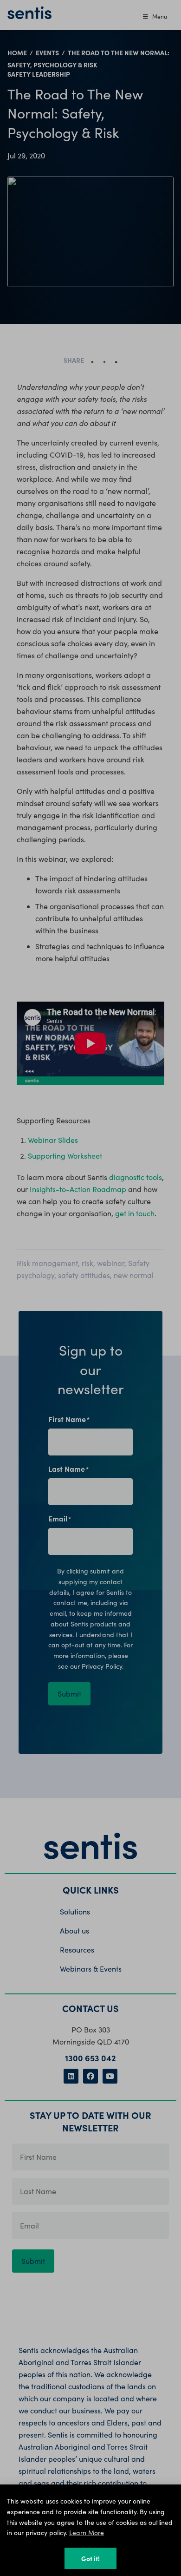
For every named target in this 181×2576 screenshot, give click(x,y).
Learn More (87, 2533)
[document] (90, 1288)
